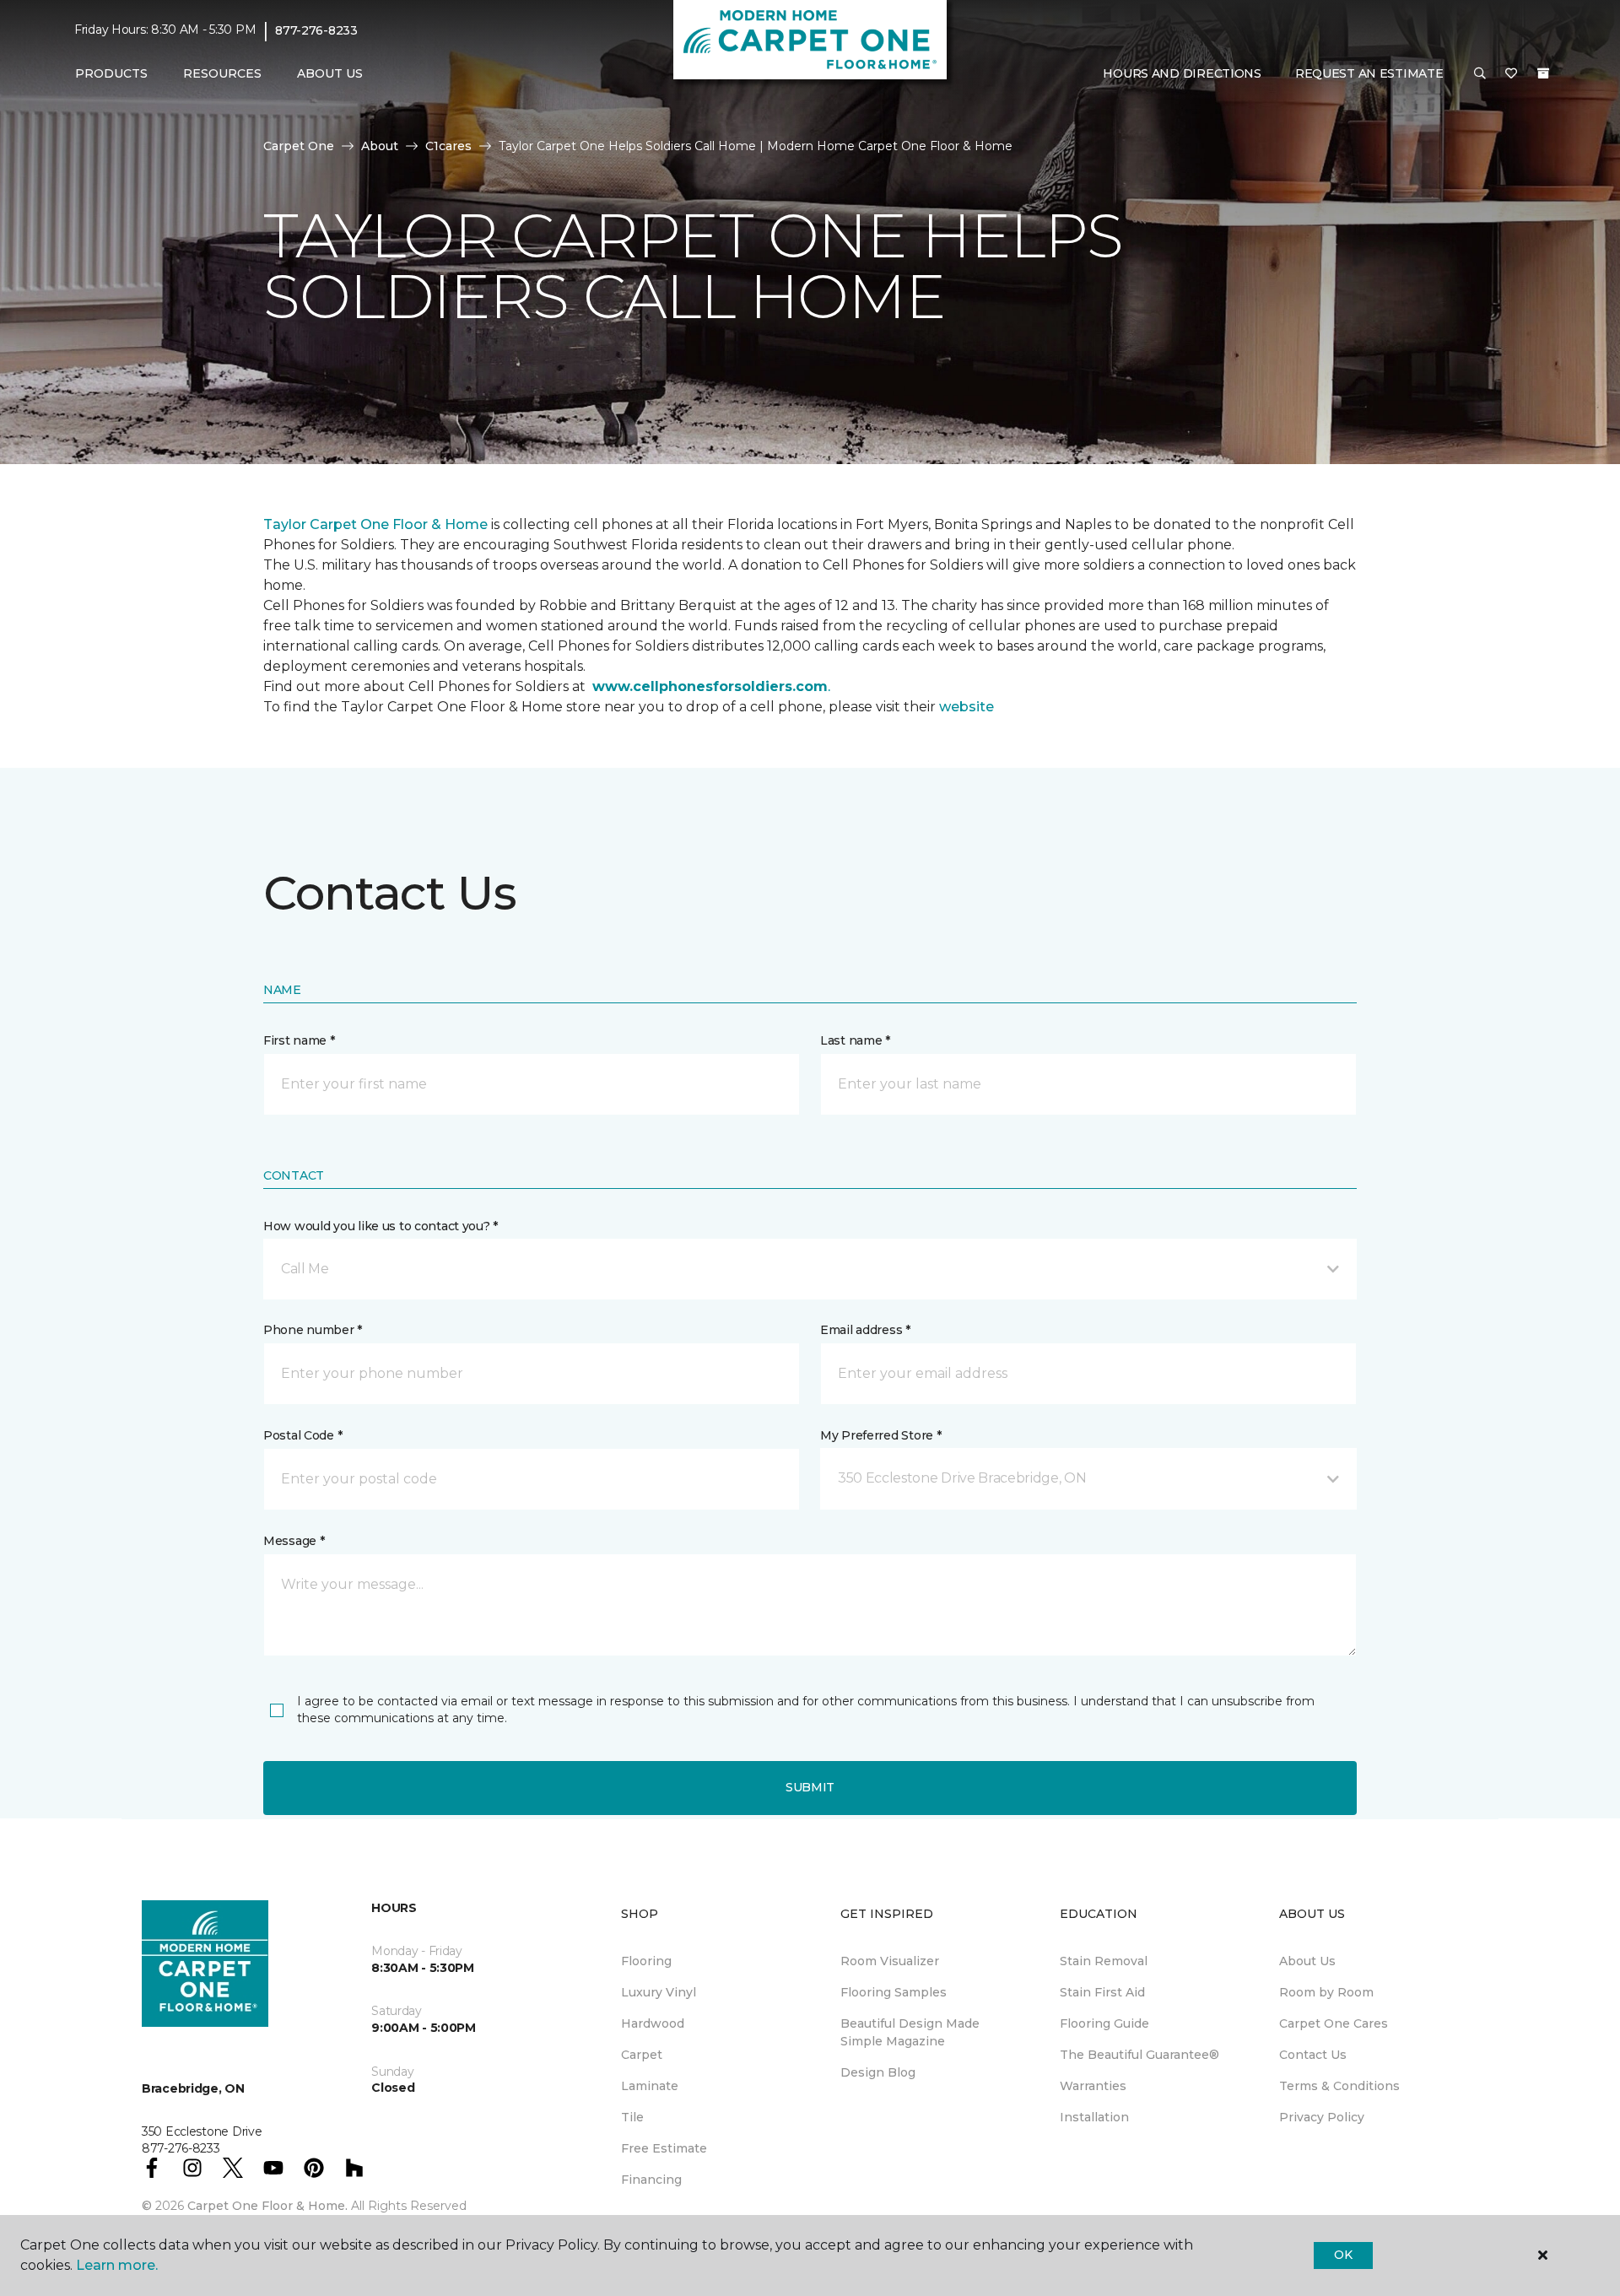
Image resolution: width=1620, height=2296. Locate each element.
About (380, 146)
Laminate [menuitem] (650, 2086)
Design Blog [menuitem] (878, 2072)
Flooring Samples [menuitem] (894, 1992)
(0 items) (1543, 73)
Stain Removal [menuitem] (1104, 1961)
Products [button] (111, 73)
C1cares (448, 146)
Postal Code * (302, 1435)
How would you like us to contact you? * (381, 1226)
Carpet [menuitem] (642, 2055)
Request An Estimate (1369, 73)
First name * (299, 1040)
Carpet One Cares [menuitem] (1334, 2023)
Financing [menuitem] (651, 2180)
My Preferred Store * (880, 1435)
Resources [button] (222, 73)
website (967, 707)
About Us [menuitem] (1307, 1961)
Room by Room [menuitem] (1326, 1992)
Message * (294, 1541)
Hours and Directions (1182, 73)
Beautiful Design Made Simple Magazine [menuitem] (910, 2032)
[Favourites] (1511, 74)
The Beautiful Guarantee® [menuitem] (1139, 2055)
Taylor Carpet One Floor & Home (377, 524)
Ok (1343, 2255)
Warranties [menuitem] (1093, 2086)
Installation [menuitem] (1094, 2117)
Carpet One (299, 146)
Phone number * (313, 1330)
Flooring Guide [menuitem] (1104, 2023)
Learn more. (117, 2265)
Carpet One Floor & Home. (267, 2206)
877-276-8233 (316, 30)
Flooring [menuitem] (646, 1961)
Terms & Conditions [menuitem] (1339, 2086)
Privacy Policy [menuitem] (1322, 2117)
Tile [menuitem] (632, 2117)
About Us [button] (330, 73)
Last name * (855, 1040)
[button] (1480, 74)
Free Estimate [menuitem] (664, 2148)
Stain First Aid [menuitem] (1102, 1992)
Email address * (865, 1330)
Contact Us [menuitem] (1313, 2055)
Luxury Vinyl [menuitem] (659, 1992)
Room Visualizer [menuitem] (890, 1961)
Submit (810, 1787)
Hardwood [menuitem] (653, 2023)
